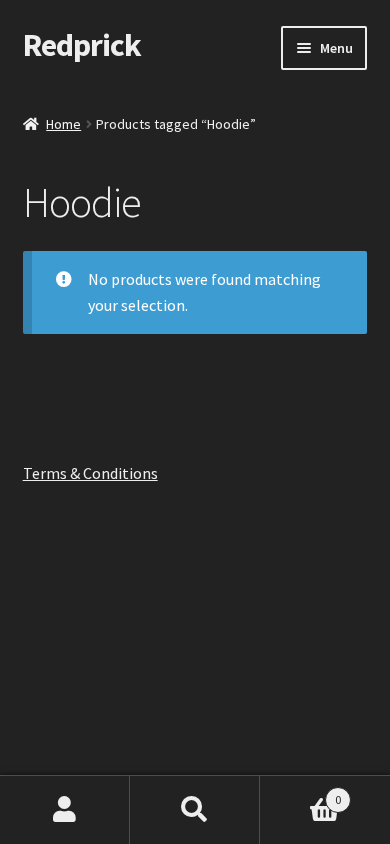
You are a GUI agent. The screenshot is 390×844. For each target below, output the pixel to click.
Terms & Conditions (90, 473)
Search (195, 810)
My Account (65, 810)
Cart (300, 792)
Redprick (82, 45)
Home (63, 124)
